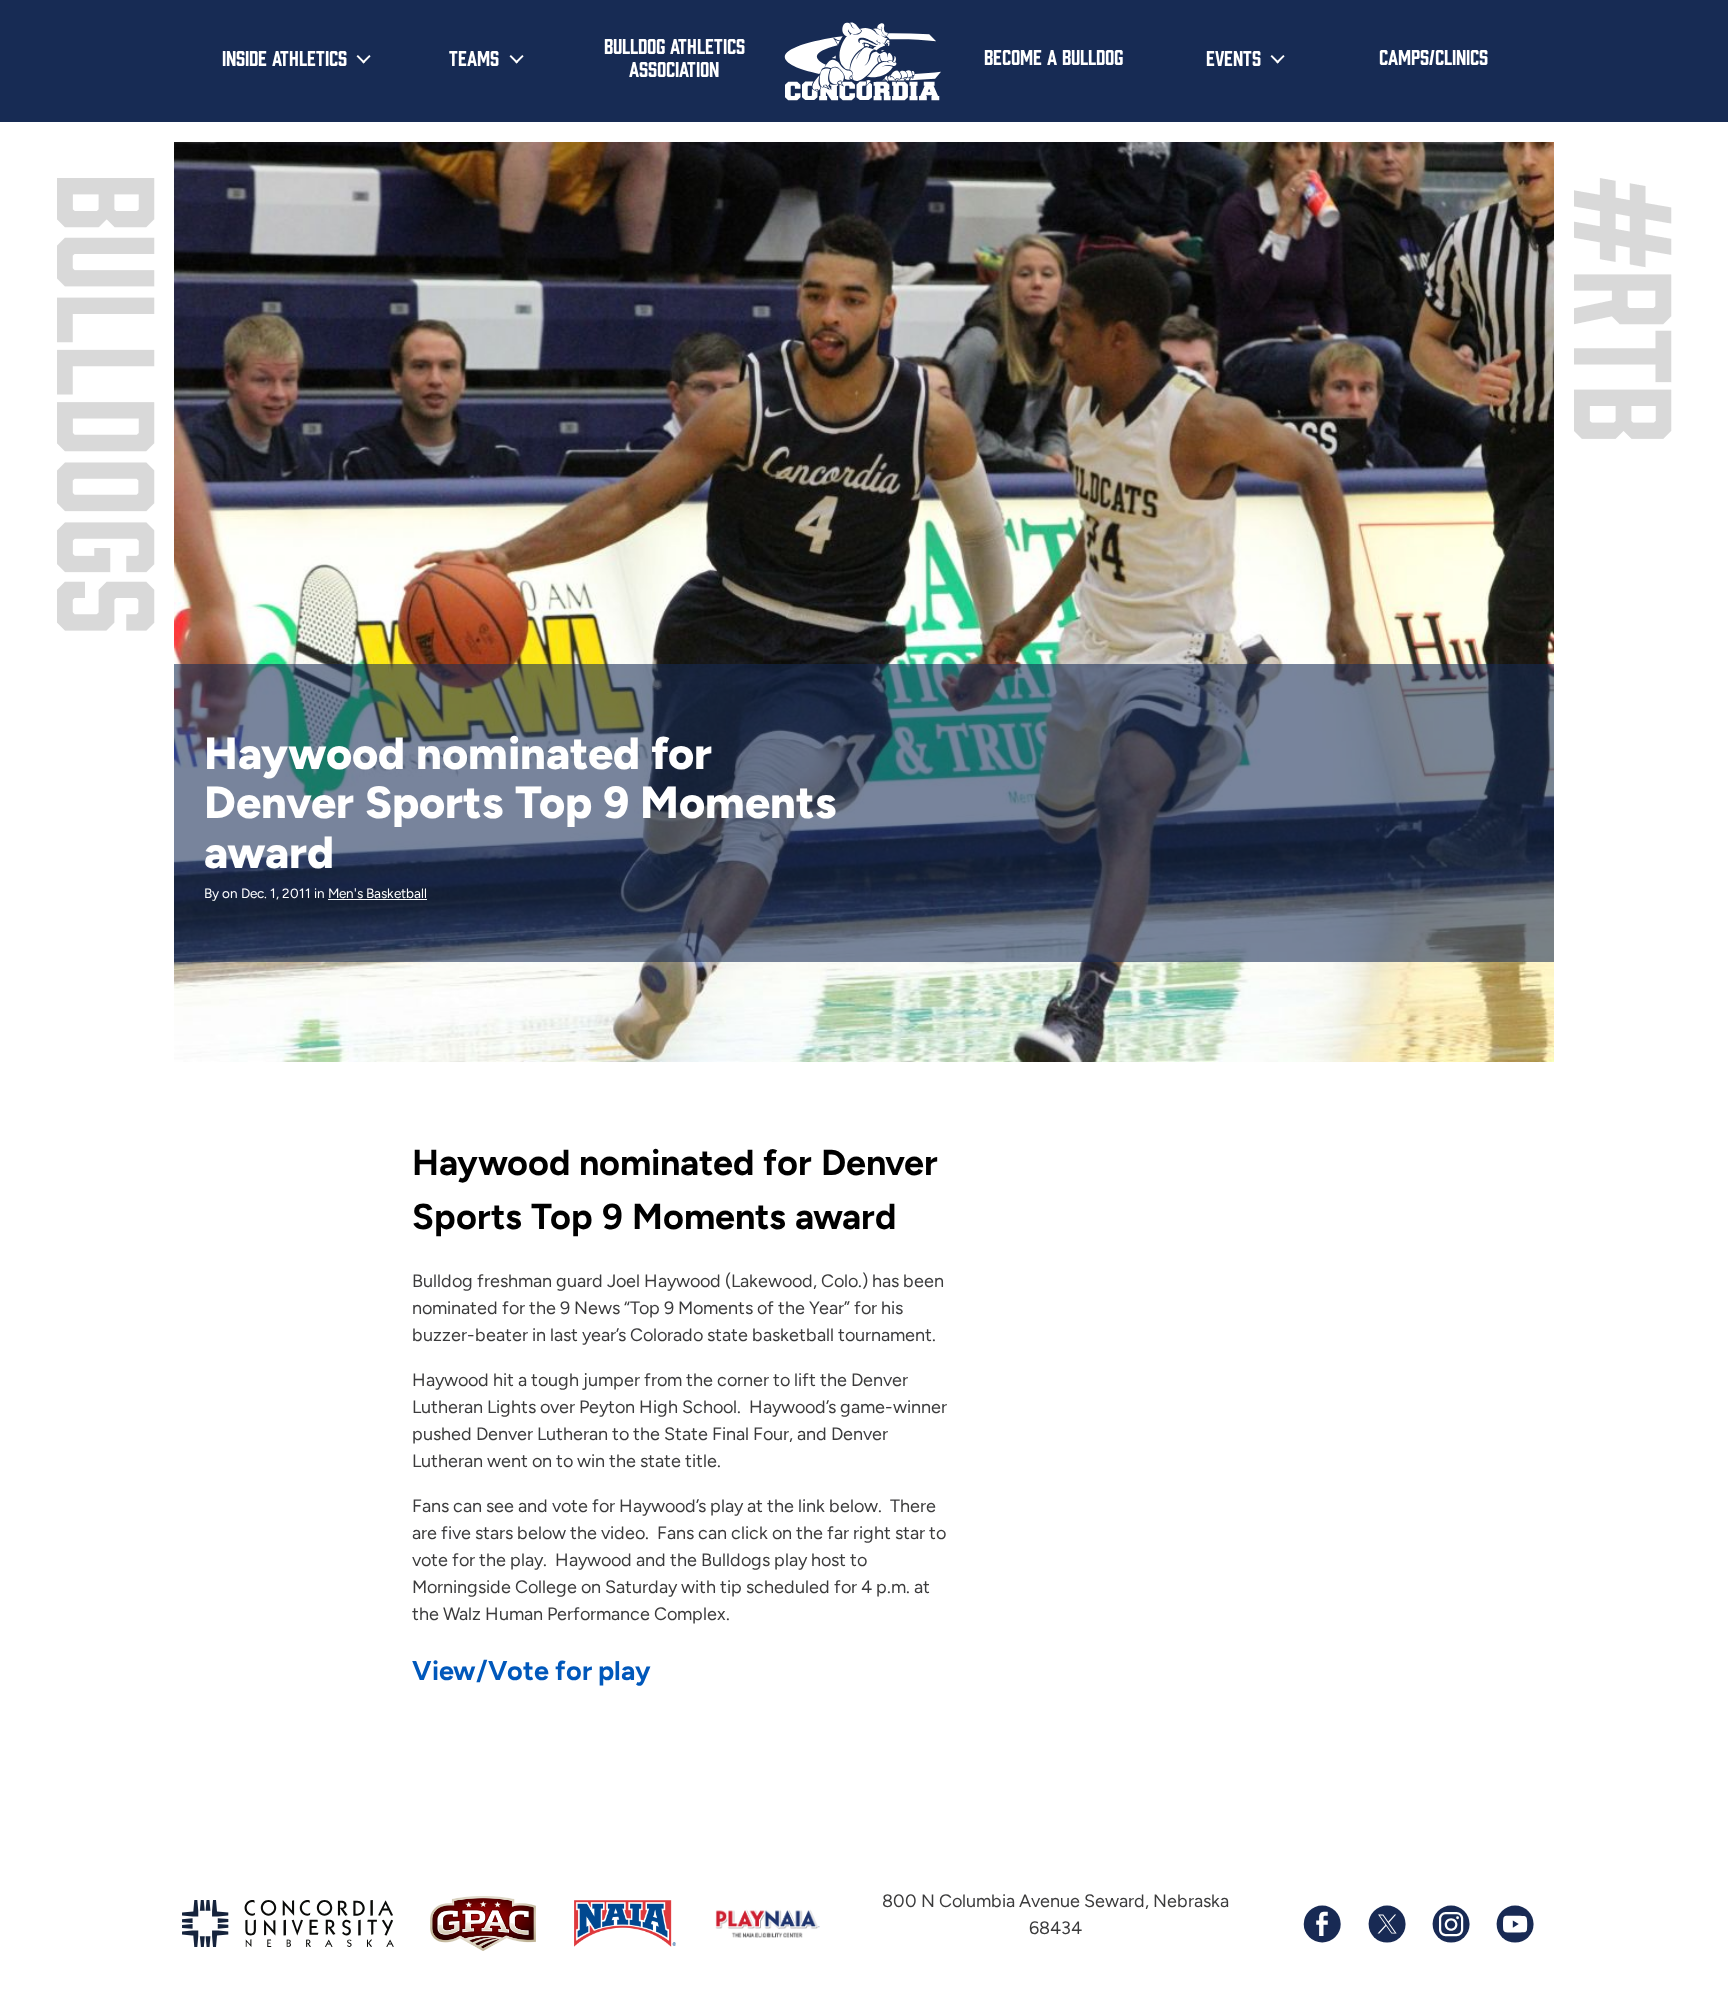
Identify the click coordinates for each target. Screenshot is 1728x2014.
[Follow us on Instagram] (1450, 1924)
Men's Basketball (377, 893)
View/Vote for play (531, 1670)
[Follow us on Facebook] (1322, 1924)
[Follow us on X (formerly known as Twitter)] (1386, 1924)
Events (1233, 57)
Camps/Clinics (1433, 56)
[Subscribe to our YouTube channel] (1514, 1924)
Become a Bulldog (1053, 56)
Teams (474, 57)
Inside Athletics (284, 57)
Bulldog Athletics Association (674, 56)
